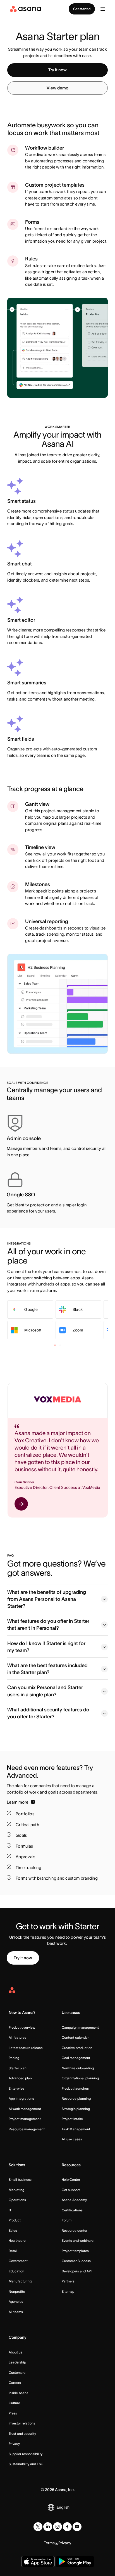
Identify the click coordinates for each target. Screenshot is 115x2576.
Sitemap (68, 2291)
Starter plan (18, 2068)
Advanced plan (20, 2078)
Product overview (22, 2027)
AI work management (25, 2109)
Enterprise (16, 2088)
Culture (14, 2403)
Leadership (17, 2362)
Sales (13, 2230)
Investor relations (22, 2423)
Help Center (71, 2179)
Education (16, 2271)
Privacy (14, 2444)
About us (15, 2352)
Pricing (14, 2058)
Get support (71, 2190)
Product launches (75, 2088)
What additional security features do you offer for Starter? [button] (48, 1713)
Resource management (27, 2129)
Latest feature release (26, 2048)
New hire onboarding (78, 2068)
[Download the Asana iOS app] (38, 2562)
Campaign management (80, 2027)
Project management (25, 2119)
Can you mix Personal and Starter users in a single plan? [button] (45, 1691)
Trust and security (22, 2434)
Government (18, 2261)
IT (10, 2210)
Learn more (18, 1802)
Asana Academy (74, 2200)
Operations (17, 2200)
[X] (38, 2527)
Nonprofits (17, 2291)
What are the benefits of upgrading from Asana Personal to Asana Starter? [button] (47, 1599)
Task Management (76, 2129)
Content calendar (75, 2037)
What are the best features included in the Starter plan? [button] (47, 1669)
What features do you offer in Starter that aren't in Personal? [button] (48, 1625)
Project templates (75, 2251)
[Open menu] (103, 9)
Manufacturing (20, 2281)
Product (15, 2220)
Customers (17, 2373)
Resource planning (76, 2098)
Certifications (72, 2210)
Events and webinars (78, 2240)
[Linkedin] (48, 2527)
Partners (68, 2281)
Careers (15, 2383)
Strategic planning (76, 2109)
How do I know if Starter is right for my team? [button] (46, 1647)
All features (17, 2037)
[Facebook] (67, 2527)
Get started (82, 9)
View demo (57, 88)
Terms (49, 2543)
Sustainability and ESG (26, 2464)
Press (13, 2413)
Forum (67, 2220)
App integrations (21, 2098)
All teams (16, 2312)
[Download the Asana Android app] (75, 2562)
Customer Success (76, 2261)
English (63, 2507)
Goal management (76, 2058)
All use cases (72, 2139)
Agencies (16, 2301)
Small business (20, 2179)
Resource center (75, 2230)
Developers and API (77, 2271)
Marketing (16, 2190)
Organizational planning (80, 2078)
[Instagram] (57, 2527)
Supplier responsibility (26, 2454)
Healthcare (17, 2240)
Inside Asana (19, 2393)
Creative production (77, 2048)
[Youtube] (77, 2527)
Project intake (72, 2119)
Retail (13, 2251)
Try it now (57, 70)
